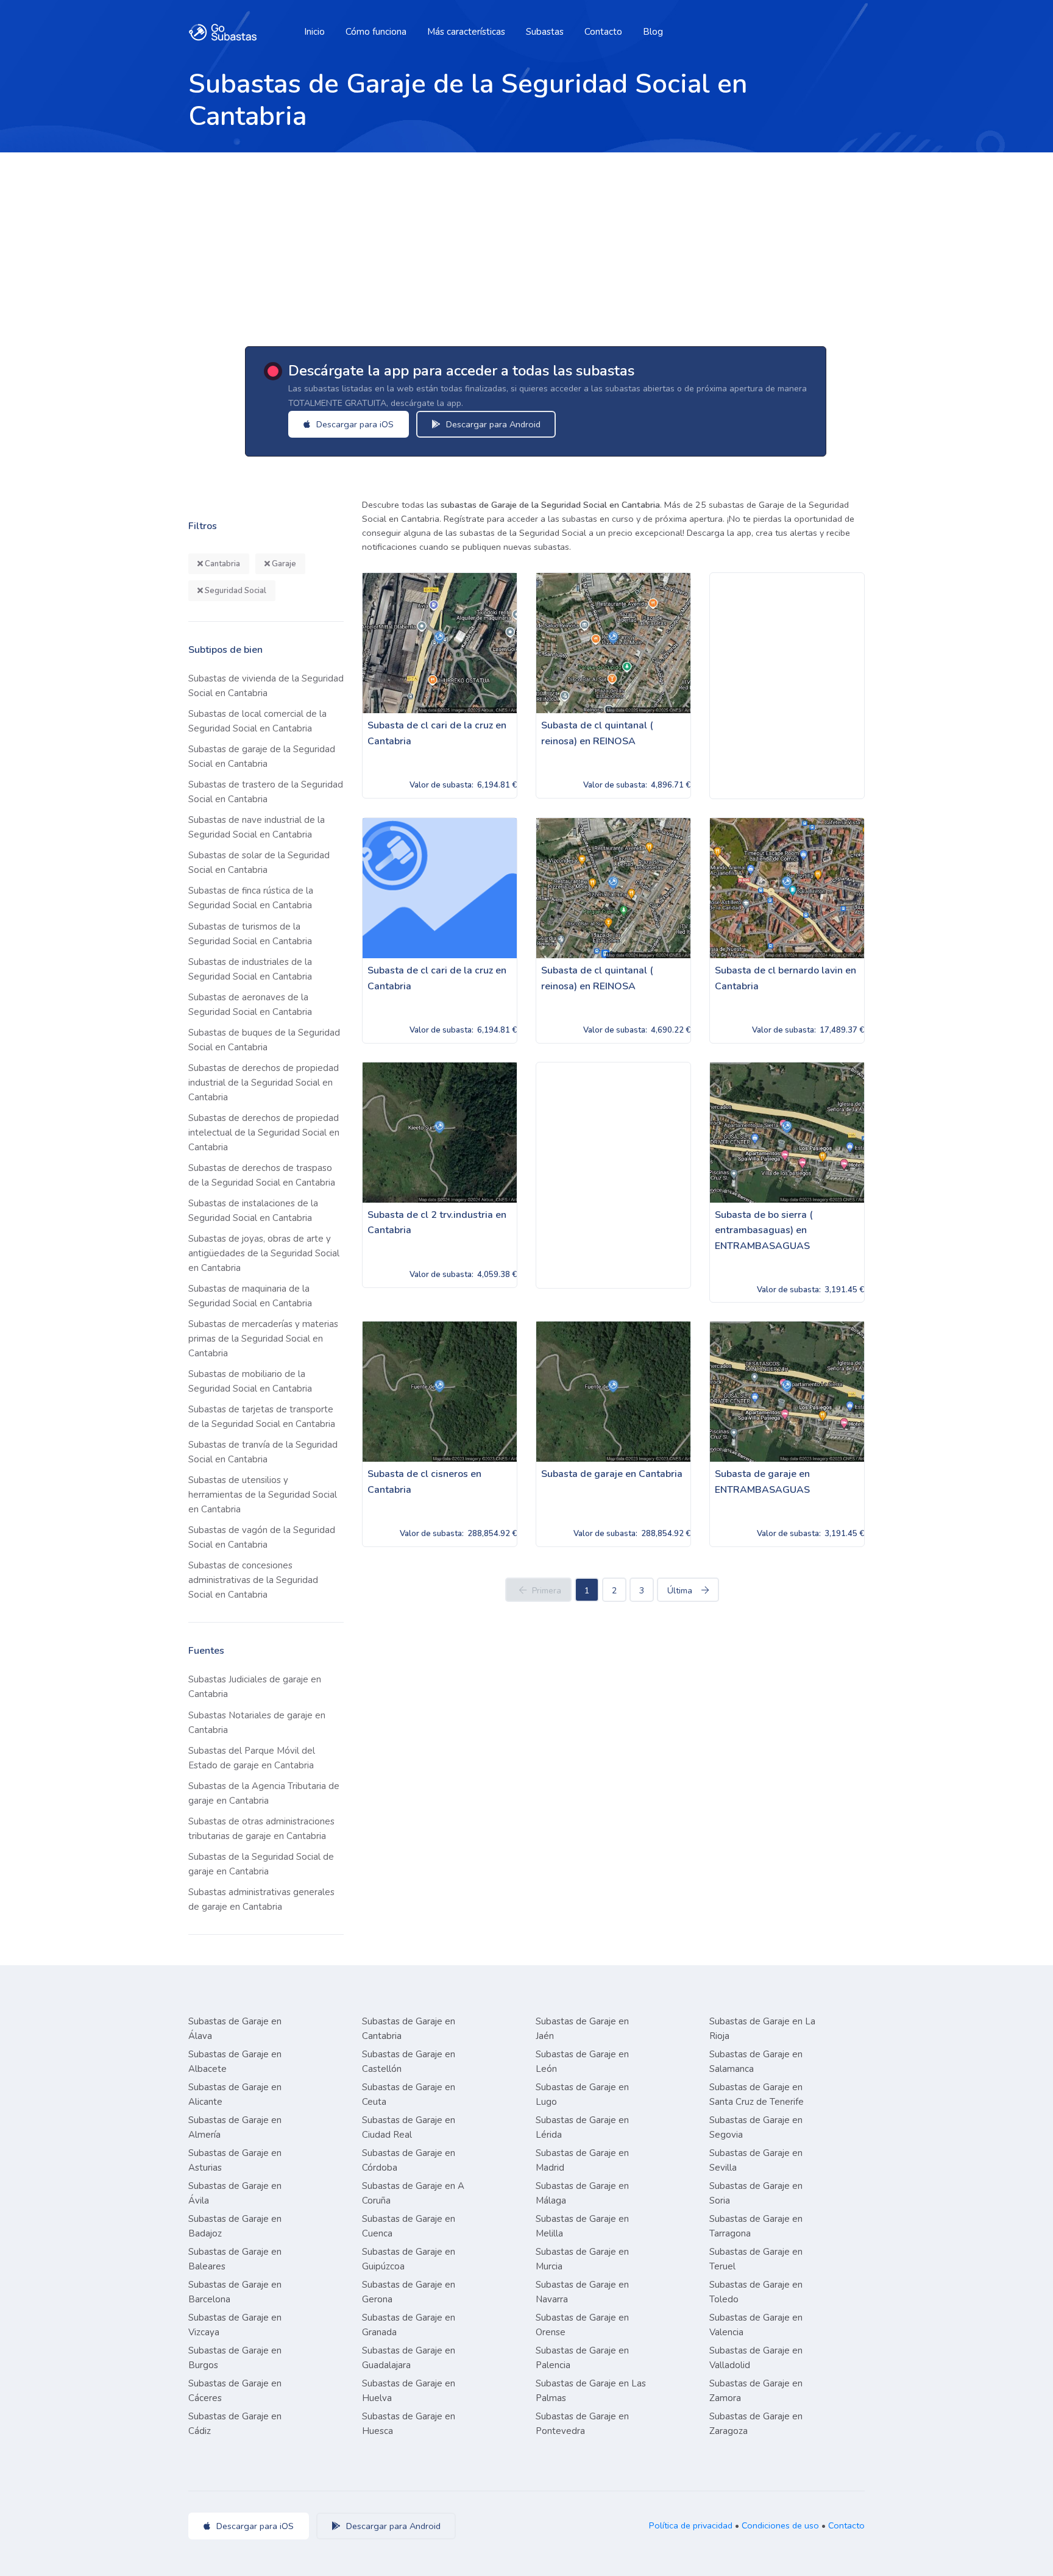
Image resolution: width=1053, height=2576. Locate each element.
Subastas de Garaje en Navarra (582, 2292)
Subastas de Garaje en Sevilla (756, 2160)
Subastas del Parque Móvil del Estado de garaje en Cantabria (252, 1758)
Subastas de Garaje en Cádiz (235, 2424)
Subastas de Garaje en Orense (582, 2325)
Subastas (545, 32)
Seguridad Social (235, 591)
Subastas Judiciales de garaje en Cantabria (255, 1687)
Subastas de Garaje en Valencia (756, 2325)
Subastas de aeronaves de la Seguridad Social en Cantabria (250, 1005)
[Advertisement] (526, 244)
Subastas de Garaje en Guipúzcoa (409, 2259)
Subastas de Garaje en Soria (756, 2193)
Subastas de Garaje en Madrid (582, 2160)
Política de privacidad (691, 2525)
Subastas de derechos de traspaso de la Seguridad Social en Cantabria (262, 1175)
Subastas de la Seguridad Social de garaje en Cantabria (261, 1864)
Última (680, 1591)
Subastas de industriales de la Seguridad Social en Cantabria (250, 969)
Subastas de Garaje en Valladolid (756, 2358)
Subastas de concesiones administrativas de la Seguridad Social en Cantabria (253, 1580)
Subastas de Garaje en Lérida (582, 2127)
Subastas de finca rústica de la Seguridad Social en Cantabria (251, 898)
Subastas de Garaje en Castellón (409, 2062)
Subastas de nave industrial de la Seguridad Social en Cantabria (257, 827)
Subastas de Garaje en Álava (235, 2029)
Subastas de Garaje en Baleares (235, 2259)
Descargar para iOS (354, 424)
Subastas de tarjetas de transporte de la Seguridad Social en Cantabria (262, 1417)
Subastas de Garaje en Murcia (582, 2259)
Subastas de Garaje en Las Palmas (591, 2391)
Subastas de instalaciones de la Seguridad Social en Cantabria (253, 1211)
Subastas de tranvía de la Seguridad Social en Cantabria (263, 1452)
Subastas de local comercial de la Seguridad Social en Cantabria (257, 721)
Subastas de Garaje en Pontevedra (582, 2424)
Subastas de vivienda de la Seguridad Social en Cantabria (266, 686)
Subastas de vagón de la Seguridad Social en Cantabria (262, 1537)
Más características (466, 32)
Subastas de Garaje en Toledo (756, 2292)
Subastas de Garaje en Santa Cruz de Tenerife (757, 2094)
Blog (653, 32)
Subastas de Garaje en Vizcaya (235, 2325)
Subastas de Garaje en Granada (409, 2325)
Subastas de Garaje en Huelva (409, 2391)
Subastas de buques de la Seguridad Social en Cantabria (264, 1040)
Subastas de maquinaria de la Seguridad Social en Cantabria (250, 1296)
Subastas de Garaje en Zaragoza (756, 2424)
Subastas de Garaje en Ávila (235, 2193)
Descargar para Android (492, 424)
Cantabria (222, 564)
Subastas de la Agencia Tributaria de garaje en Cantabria (264, 1793)
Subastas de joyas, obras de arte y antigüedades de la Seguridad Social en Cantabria (264, 1253)
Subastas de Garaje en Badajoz (235, 2226)
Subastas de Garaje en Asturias (235, 2160)
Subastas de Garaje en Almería (235, 2127)
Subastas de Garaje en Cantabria (409, 2029)
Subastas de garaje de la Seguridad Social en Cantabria (262, 756)
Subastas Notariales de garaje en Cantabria (257, 1723)
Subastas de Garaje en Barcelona (235, 2292)
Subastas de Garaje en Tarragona (756, 2226)
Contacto (603, 32)
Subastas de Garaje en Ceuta (409, 2094)
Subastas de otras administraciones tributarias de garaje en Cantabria (261, 1829)
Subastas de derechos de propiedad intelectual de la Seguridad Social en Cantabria (264, 1133)
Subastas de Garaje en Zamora (756, 2391)
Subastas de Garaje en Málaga (582, 2193)
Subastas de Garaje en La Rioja (762, 2029)
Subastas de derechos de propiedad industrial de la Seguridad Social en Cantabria (264, 1083)
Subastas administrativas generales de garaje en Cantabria (261, 1899)
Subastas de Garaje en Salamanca (756, 2062)
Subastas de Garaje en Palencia (582, 2358)
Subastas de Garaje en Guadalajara (409, 2358)
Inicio (314, 32)
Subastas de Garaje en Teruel (756, 2259)
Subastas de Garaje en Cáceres (235, 2391)
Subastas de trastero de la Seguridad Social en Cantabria (266, 792)
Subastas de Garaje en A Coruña (413, 2193)
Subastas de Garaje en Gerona (409, 2292)
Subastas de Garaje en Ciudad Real (409, 2127)
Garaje (283, 564)
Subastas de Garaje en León (582, 2062)
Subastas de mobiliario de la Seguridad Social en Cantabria (250, 1381)
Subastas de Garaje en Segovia (756, 2127)
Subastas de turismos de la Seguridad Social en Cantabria (250, 934)
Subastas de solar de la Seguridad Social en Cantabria (259, 863)
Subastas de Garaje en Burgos (235, 2358)
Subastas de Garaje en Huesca (409, 2424)
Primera (547, 1591)
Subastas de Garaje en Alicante (235, 2094)
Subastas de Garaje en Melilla (582, 2226)
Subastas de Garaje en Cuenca (409, 2226)
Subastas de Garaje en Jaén (582, 2029)
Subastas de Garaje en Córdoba (409, 2160)
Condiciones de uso (780, 2525)
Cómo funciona (376, 32)
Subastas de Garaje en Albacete (235, 2062)
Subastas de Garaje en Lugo (582, 2094)
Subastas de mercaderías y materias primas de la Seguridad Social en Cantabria (263, 1339)
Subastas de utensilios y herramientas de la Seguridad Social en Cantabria (263, 1495)
